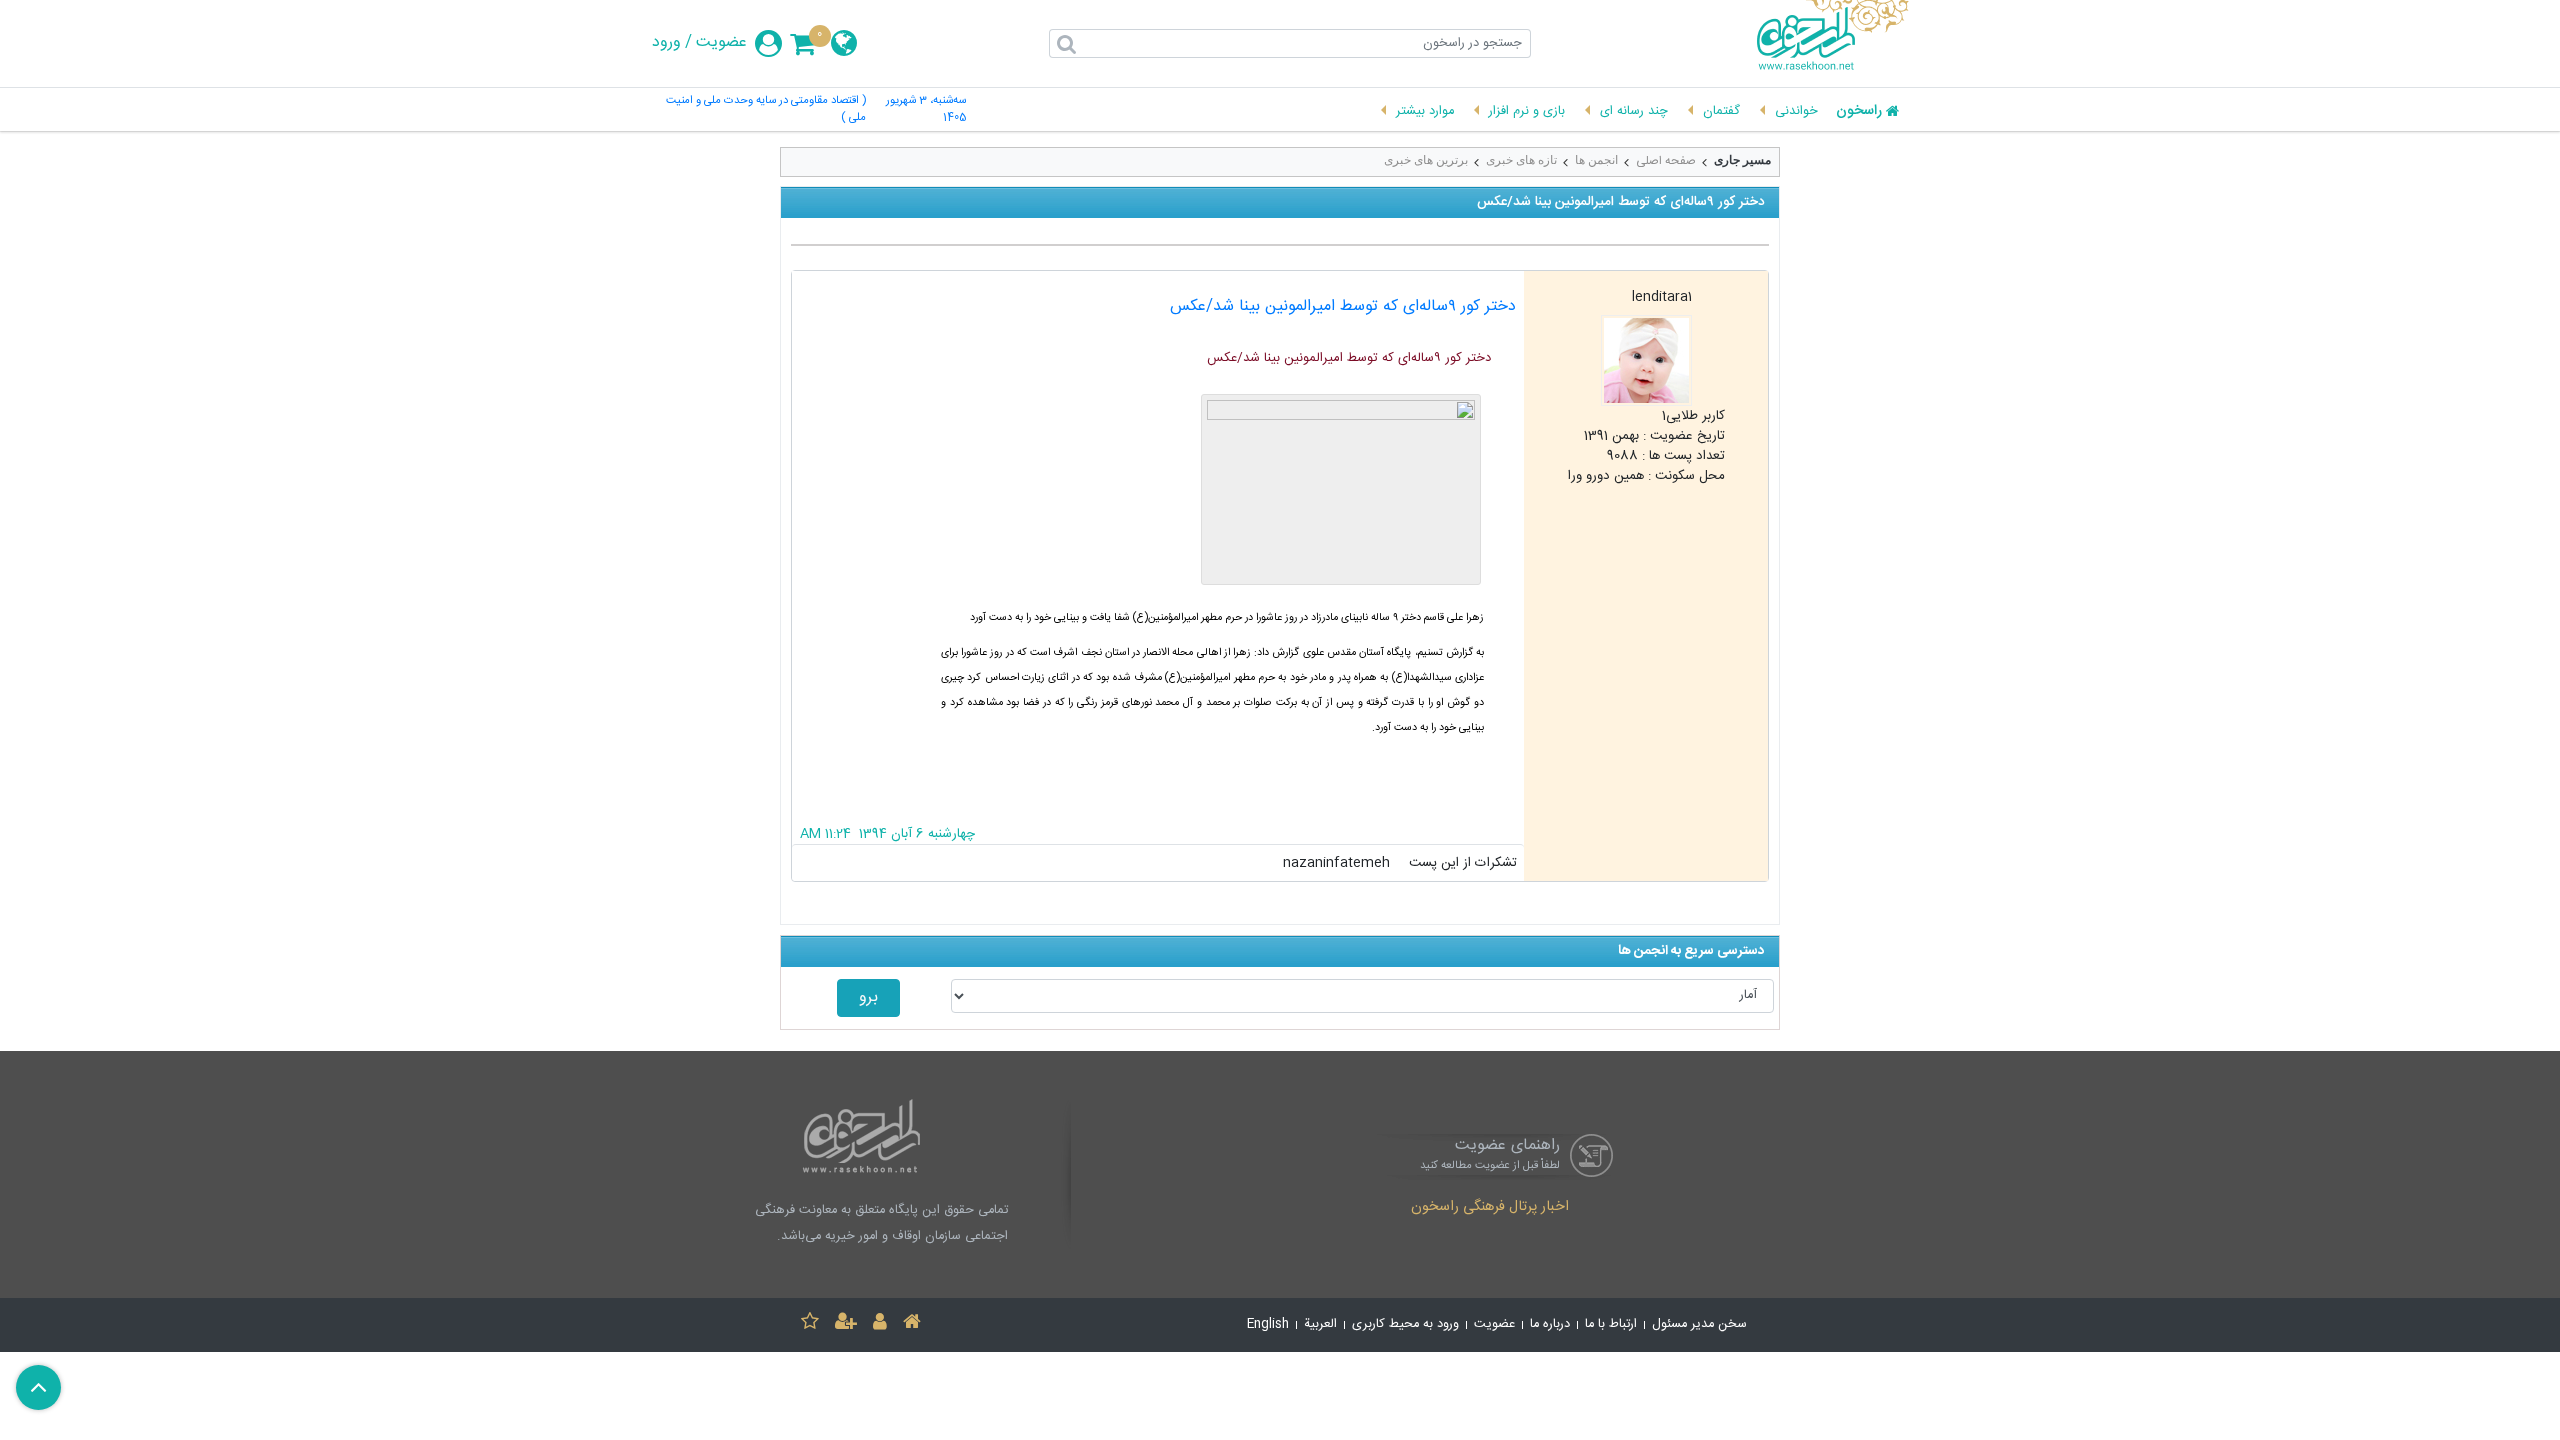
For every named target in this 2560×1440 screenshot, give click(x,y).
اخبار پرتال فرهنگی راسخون (1490, 1208)
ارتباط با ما (1611, 1324)
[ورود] (880, 1324)
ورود (666, 43)
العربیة (1320, 1324)
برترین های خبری (1426, 160)
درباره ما (1550, 1324)
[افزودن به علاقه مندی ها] (810, 1324)
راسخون (1859, 112)
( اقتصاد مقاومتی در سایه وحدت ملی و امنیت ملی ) (766, 110)
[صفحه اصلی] (912, 1324)
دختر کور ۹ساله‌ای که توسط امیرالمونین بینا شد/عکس (1343, 306)
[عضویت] (846, 1324)
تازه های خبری (1521, 160)
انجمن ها (1596, 160)
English (1268, 1324)
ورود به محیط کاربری (1405, 1324)
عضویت (721, 43)
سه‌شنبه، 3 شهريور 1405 (926, 110)
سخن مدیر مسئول (1699, 1324)
